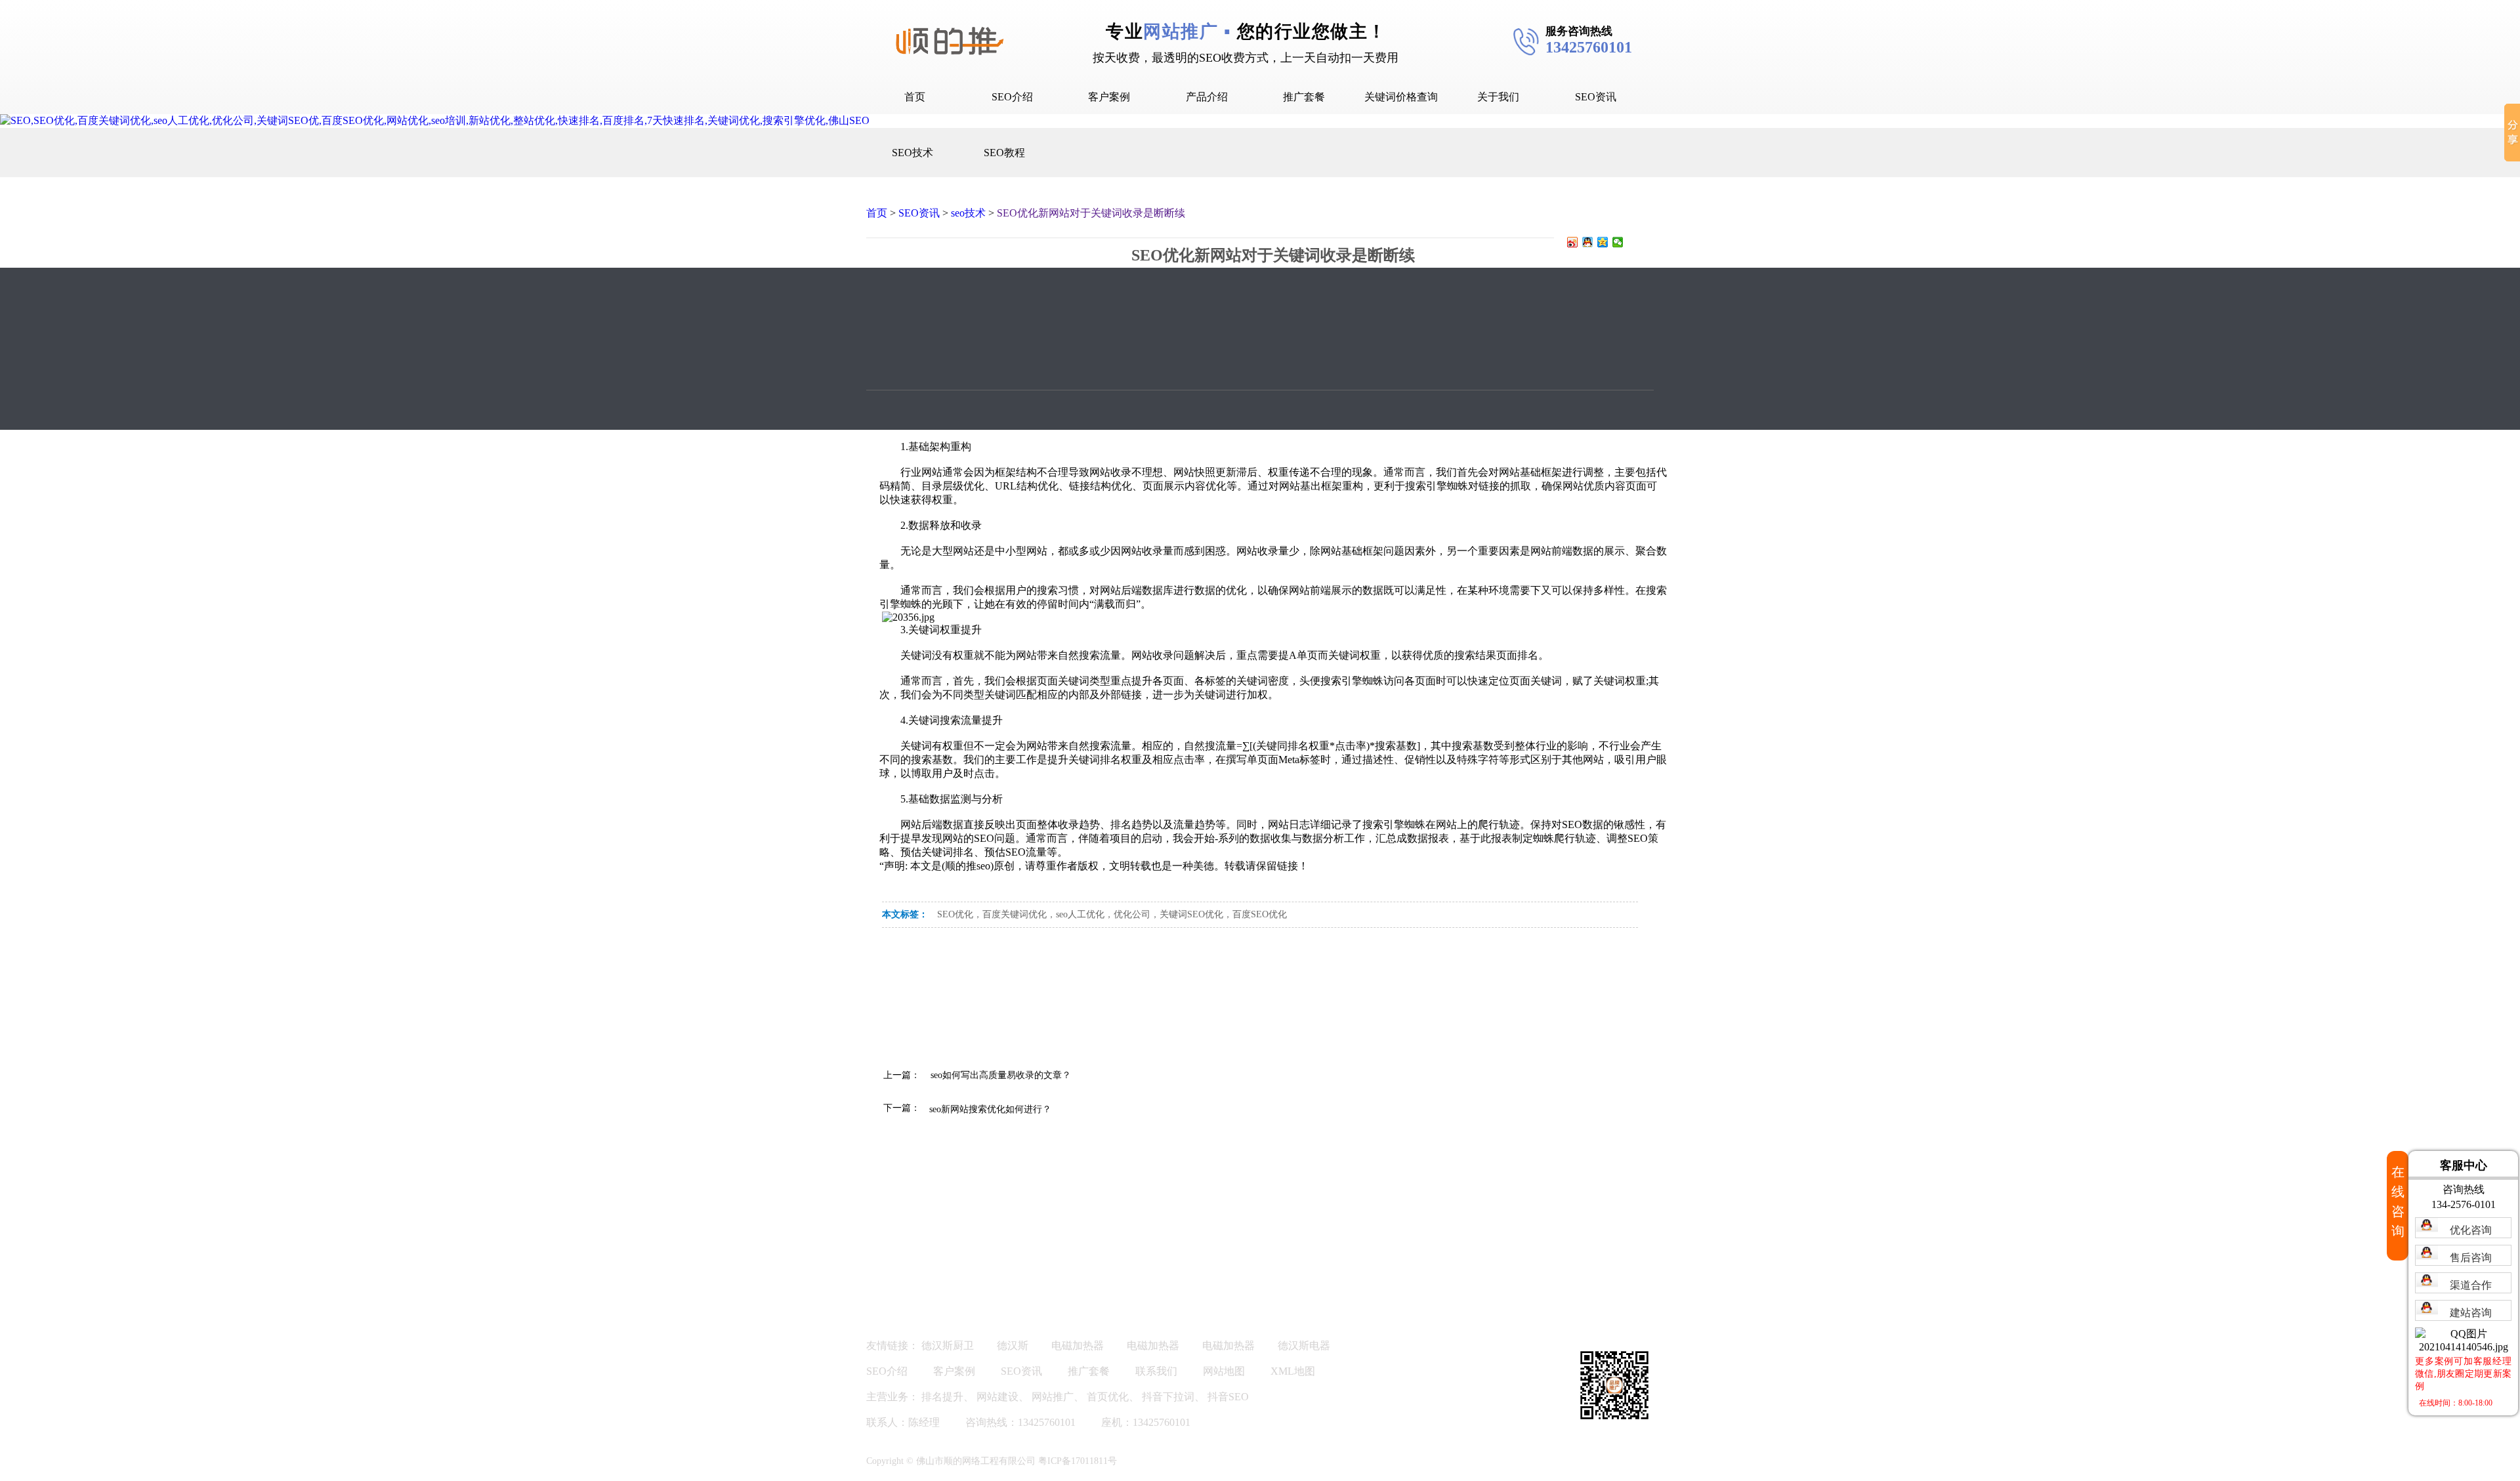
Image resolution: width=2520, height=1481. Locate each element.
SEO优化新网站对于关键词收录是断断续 (1091, 213)
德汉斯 (1013, 1345)
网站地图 (1224, 1371)
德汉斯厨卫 (948, 1345)
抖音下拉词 (1168, 1397)
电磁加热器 (1078, 1345)
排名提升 (942, 1397)
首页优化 (1108, 1397)
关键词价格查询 (1401, 97)
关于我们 (1498, 97)
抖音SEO (1228, 1397)
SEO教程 (1004, 153)
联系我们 (1156, 1371)
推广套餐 (1304, 97)
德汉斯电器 (1304, 1345)
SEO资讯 (1596, 97)
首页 (915, 97)
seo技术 (968, 213)
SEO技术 (913, 153)
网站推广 (1053, 1397)
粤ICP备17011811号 (1078, 1461)
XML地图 (1293, 1371)
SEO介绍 (1012, 97)
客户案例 (1109, 97)
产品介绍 (1207, 97)
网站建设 (997, 1397)
